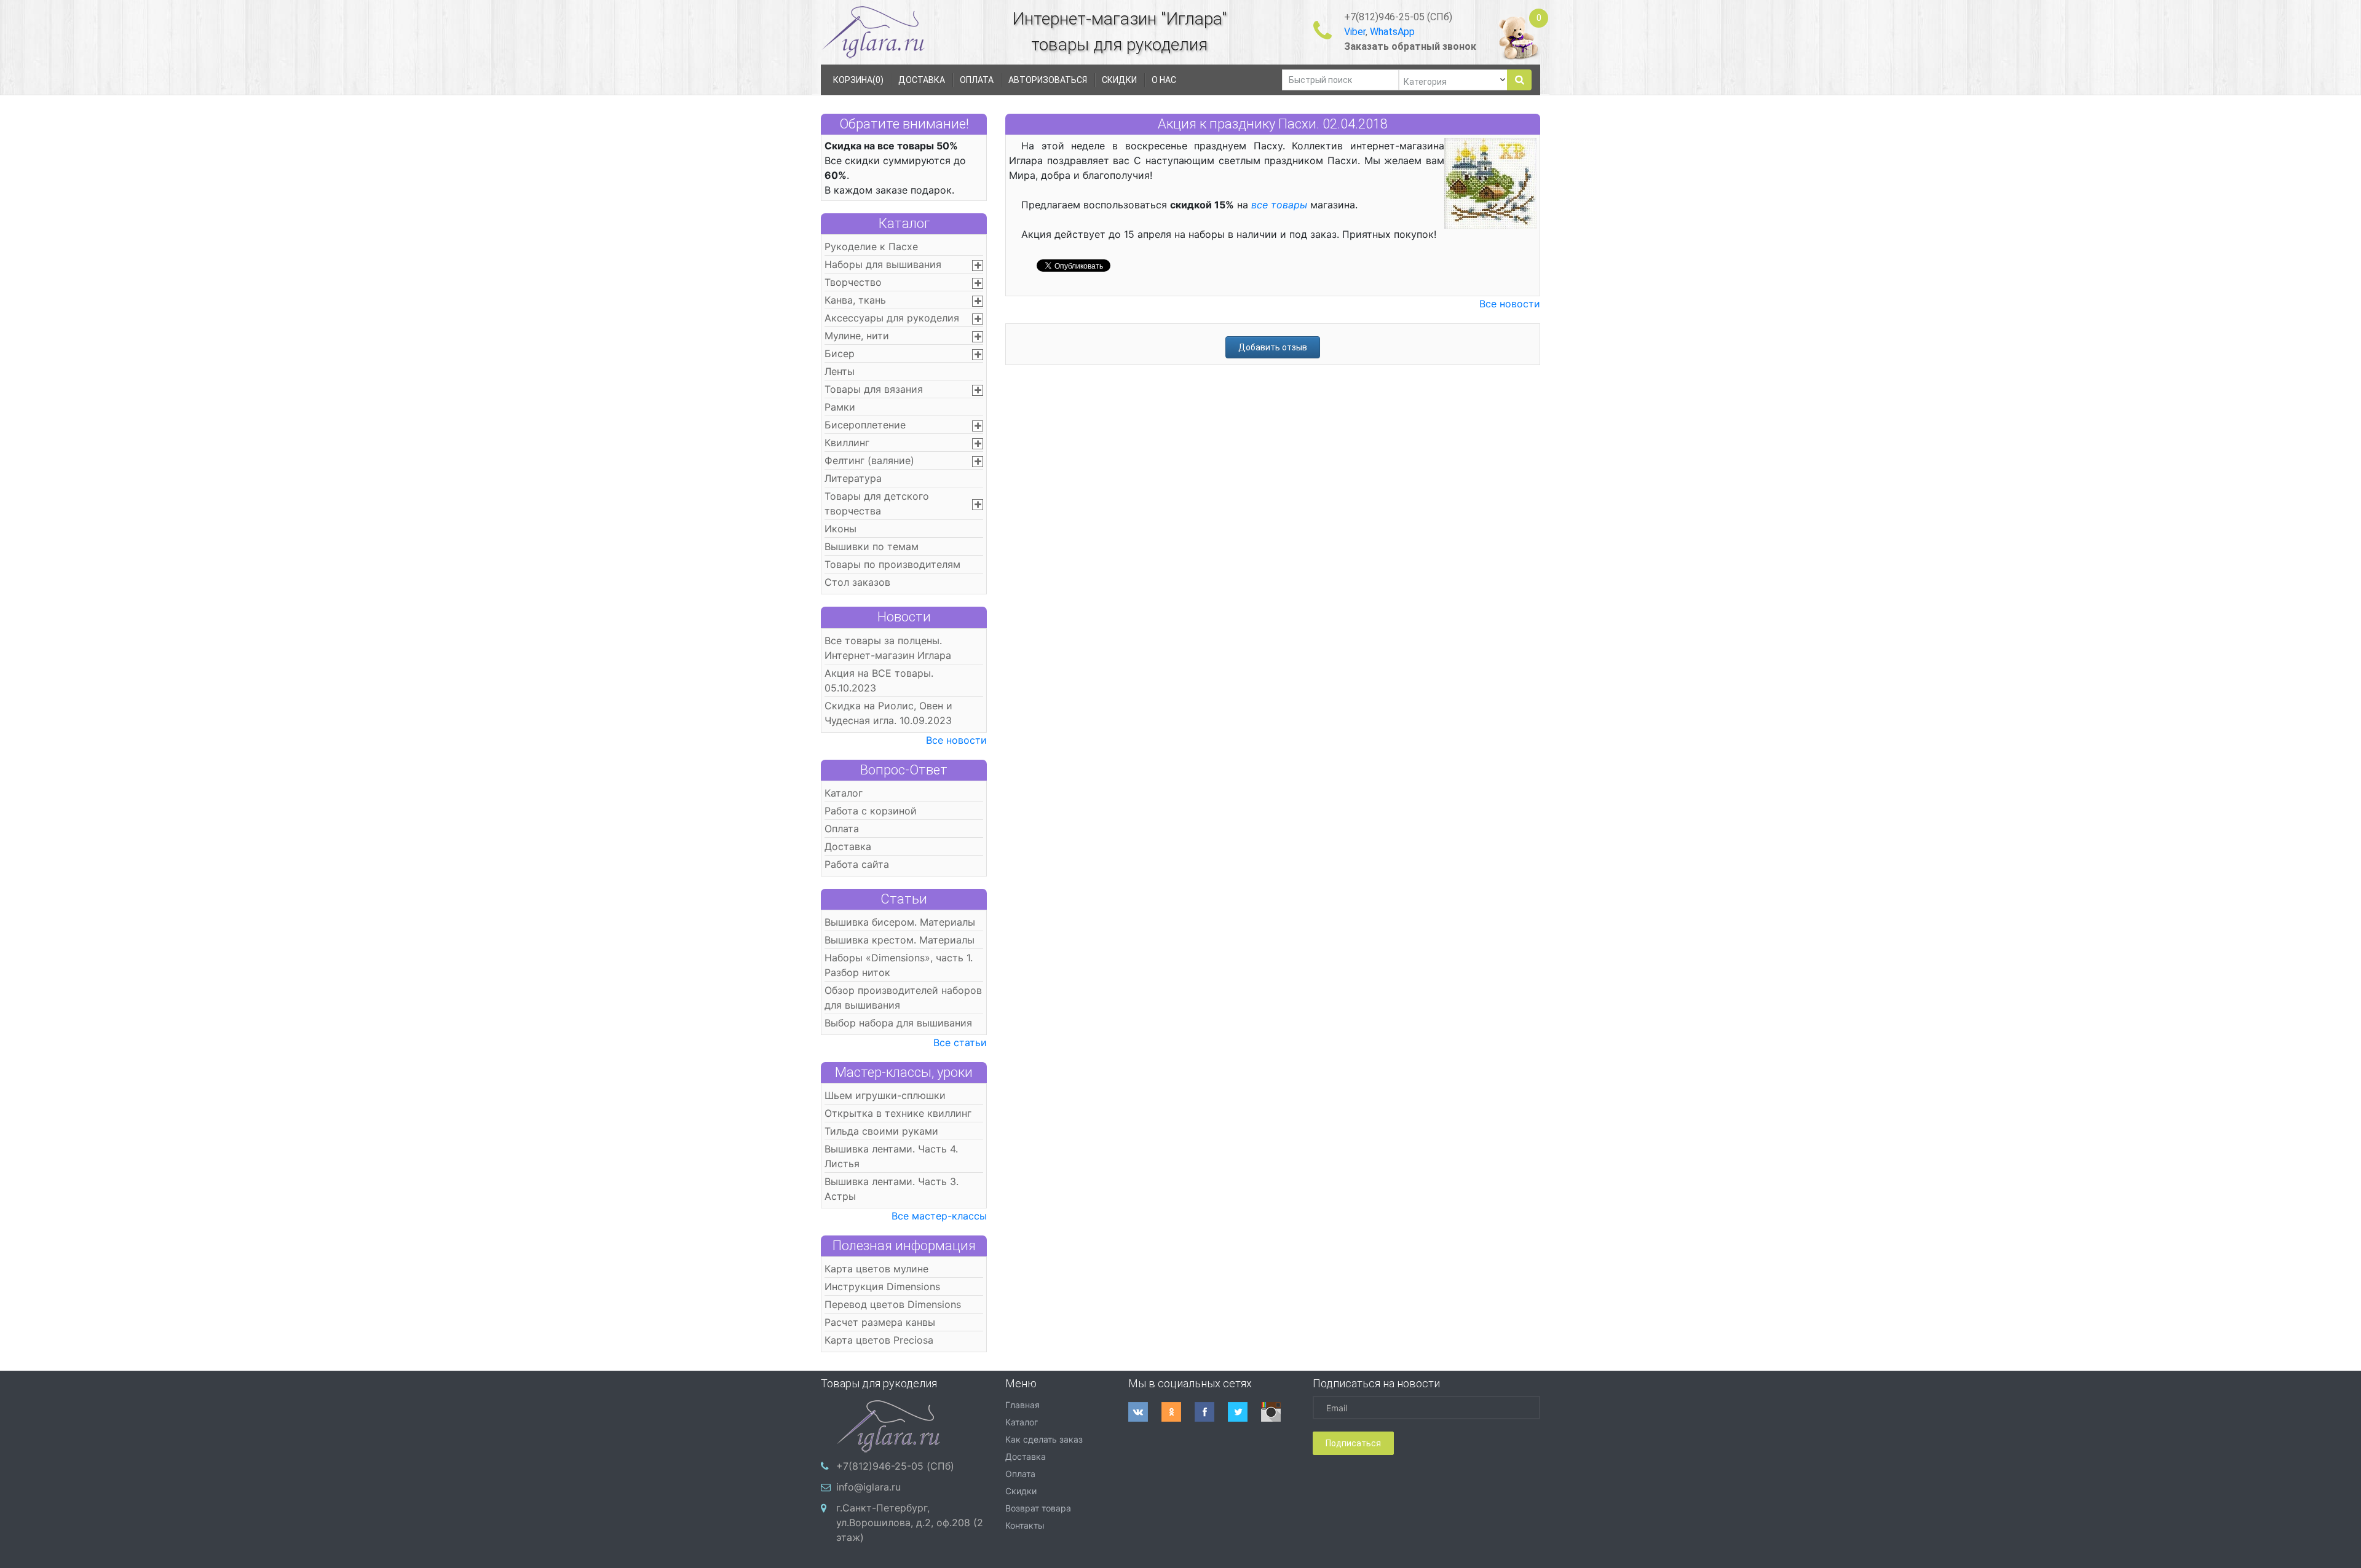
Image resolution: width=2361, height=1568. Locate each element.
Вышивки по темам (872, 546)
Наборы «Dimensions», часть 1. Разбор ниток (899, 965)
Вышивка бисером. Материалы (900, 922)
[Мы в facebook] (1211, 1412)
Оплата (842, 829)
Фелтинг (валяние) (869, 460)
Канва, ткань (855, 300)
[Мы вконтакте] (1145, 1412)
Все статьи (960, 1042)
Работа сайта (857, 864)
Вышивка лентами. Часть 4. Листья (891, 1156)
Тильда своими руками (881, 1131)
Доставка (848, 846)
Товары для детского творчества (877, 503)
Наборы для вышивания (883, 264)
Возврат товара (1038, 1508)
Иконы (840, 529)
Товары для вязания (874, 389)
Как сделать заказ (1044, 1439)
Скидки (1021, 1491)
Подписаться (1353, 1443)
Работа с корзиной (871, 811)
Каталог (904, 223)
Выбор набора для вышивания (898, 1023)
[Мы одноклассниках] (1178, 1412)
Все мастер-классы (939, 1216)
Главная (1022, 1405)
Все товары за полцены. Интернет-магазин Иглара (888, 648)
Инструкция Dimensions (882, 1286)
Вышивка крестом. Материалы (900, 940)
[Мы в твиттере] (1244, 1412)
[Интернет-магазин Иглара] (873, 32)
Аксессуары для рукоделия (892, 318)
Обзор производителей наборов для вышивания (903, 998)
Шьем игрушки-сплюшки (885, 1095)
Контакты (1025, 1525)
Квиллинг (847, 443)
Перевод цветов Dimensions (893, 1304)
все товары (1279, 205)
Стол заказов (857, 582)
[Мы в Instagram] (1278, 1412)
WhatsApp (1392, 32)
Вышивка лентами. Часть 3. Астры (892, 1189)
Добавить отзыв (1273, 347)
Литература (853, 478)
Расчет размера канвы (880, 1322)
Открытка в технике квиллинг (898, 1113)
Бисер (840, 353)
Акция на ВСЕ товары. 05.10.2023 (879, 680)
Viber (1355, 32)
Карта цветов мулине (876, 1269)
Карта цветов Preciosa (879, 1340)
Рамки (840, 407)
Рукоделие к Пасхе (871, 246)
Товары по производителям (892, 564)
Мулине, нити (857, 336)
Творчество (853, 282)
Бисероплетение (865, 425)
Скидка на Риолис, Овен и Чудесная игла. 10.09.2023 (888, 713)
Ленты (840, 371)
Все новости (956, 740)
